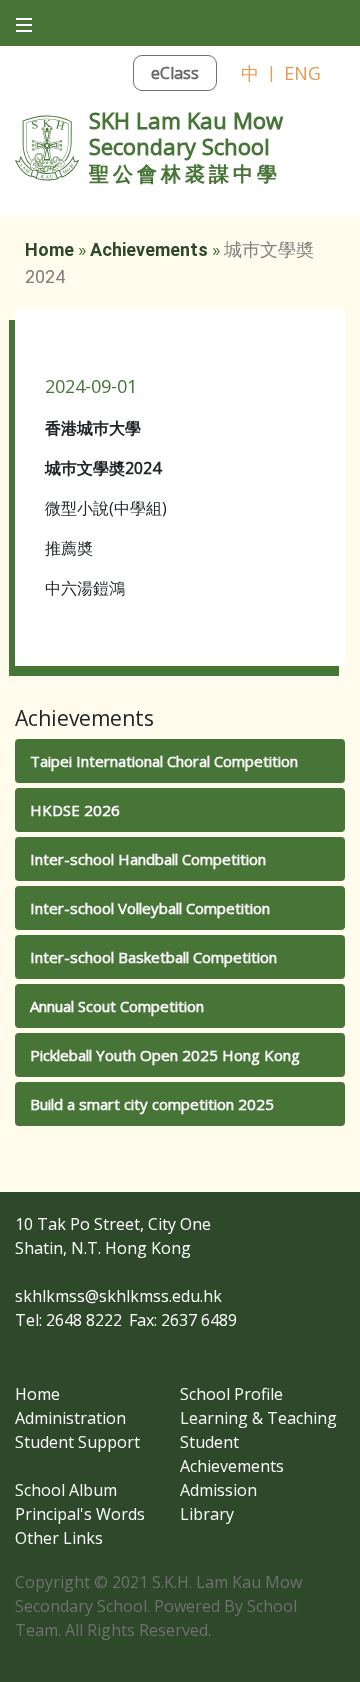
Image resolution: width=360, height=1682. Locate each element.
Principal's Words (80, 1514)
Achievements (149, 249)
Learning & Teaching (258, 1418)
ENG (302, 73)
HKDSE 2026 (75, 810)
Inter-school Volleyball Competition (150, 908)
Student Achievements (232, 1454)
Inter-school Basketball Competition (153, 957)
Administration (70, 1418)
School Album (66, 1490)
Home (49, 249)
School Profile (231, 1394)
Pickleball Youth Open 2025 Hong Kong (165, 1055)
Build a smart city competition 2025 (152, 1104)
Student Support (77, 1442)
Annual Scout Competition (117, 1006)
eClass (175, 73)
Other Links (59, 1538)
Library (207, 1514)
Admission (218, 1490)
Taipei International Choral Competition (164, 761)
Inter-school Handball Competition (148, 859)
